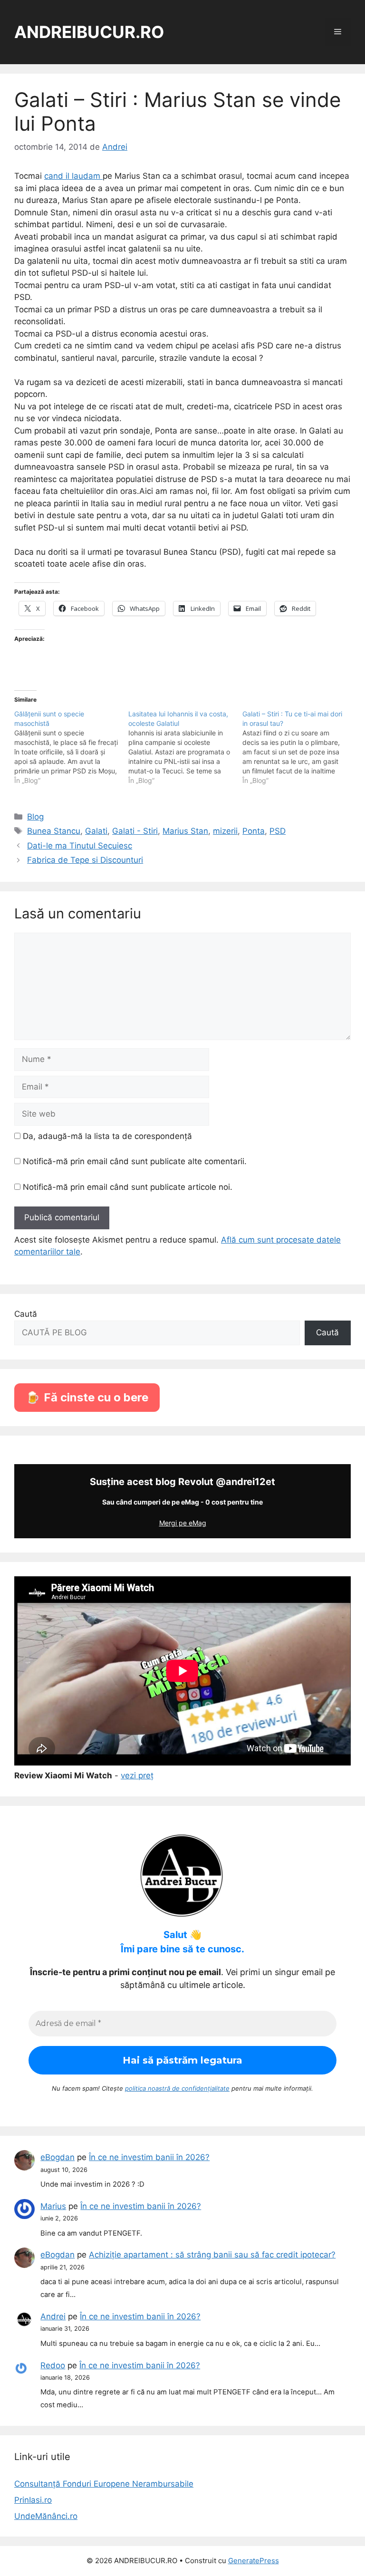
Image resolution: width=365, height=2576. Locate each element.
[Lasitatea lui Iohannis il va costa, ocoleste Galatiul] (185, 747)
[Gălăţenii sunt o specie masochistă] (71, 747)
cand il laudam (73, 176)
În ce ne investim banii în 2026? (149, 2157)
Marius (53, 2206)
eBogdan (58, 2157)
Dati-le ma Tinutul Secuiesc (80, 846)
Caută (26, 1314)
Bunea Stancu (54, 831)
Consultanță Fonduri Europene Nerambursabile (104, 2484)
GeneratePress (254, 2561)
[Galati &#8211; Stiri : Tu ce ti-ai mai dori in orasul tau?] (299, 747)
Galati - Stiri (135, 831)
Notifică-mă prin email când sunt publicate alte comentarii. (135, 1161)
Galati (96, 831)
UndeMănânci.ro (46, 2516)
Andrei (53, 2316)
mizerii (225, 831)
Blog (35, 817)
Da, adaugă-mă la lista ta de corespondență (106, 1136)
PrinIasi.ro (33, 2500)
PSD (278, 831)
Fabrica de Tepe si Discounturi (85, 860)
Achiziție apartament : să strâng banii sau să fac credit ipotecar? (212, 2255)
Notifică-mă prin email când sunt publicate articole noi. (128, 1187)
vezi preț (137, 1775)
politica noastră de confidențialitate (177, 2088)
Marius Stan (185, 831)
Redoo (53, 2365)
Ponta (254, 831)
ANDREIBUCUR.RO (89, 32)
